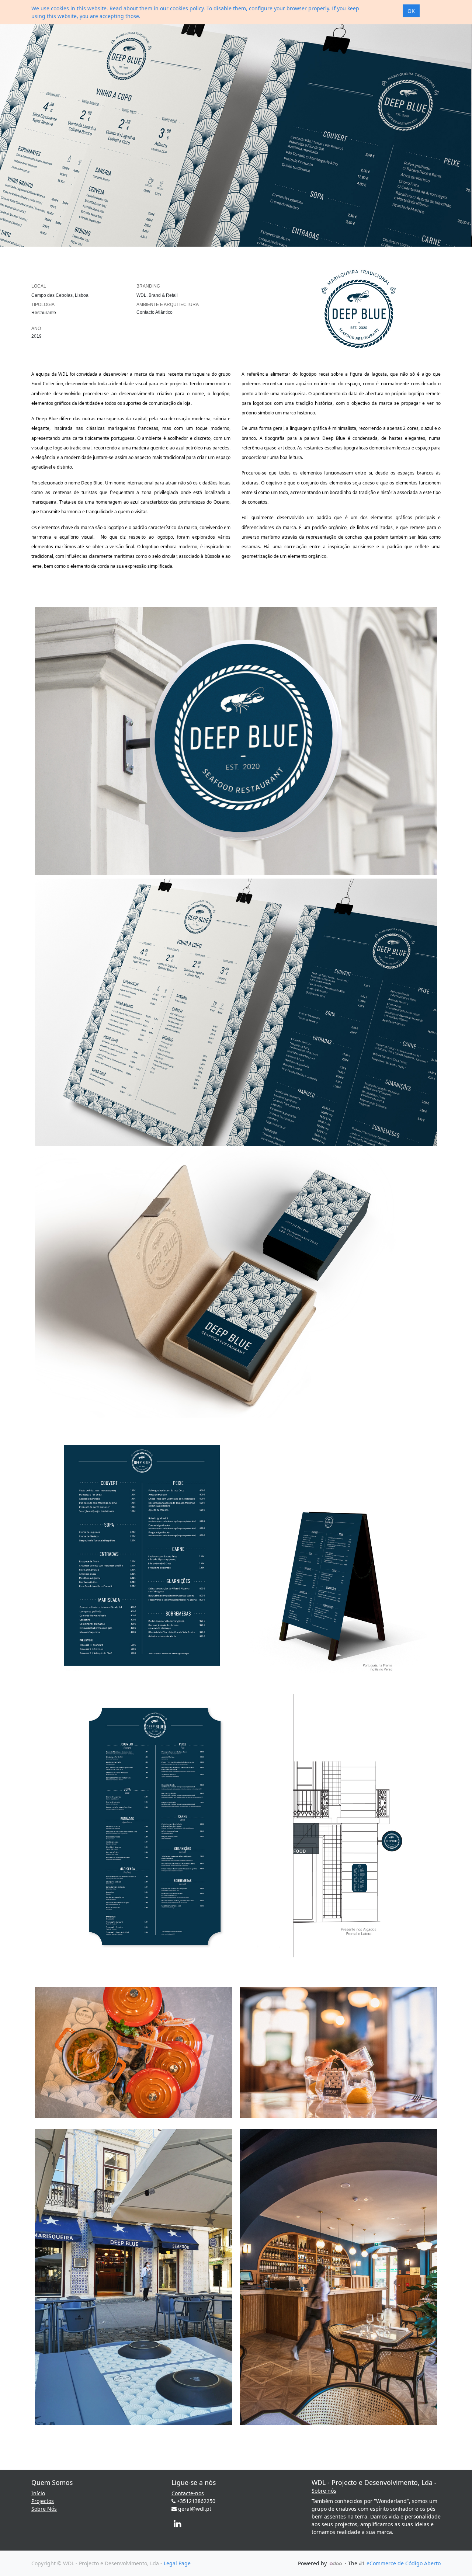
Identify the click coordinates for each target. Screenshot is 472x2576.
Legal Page (177, 2563)
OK (411, 11)
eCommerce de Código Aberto (404, 2563)
